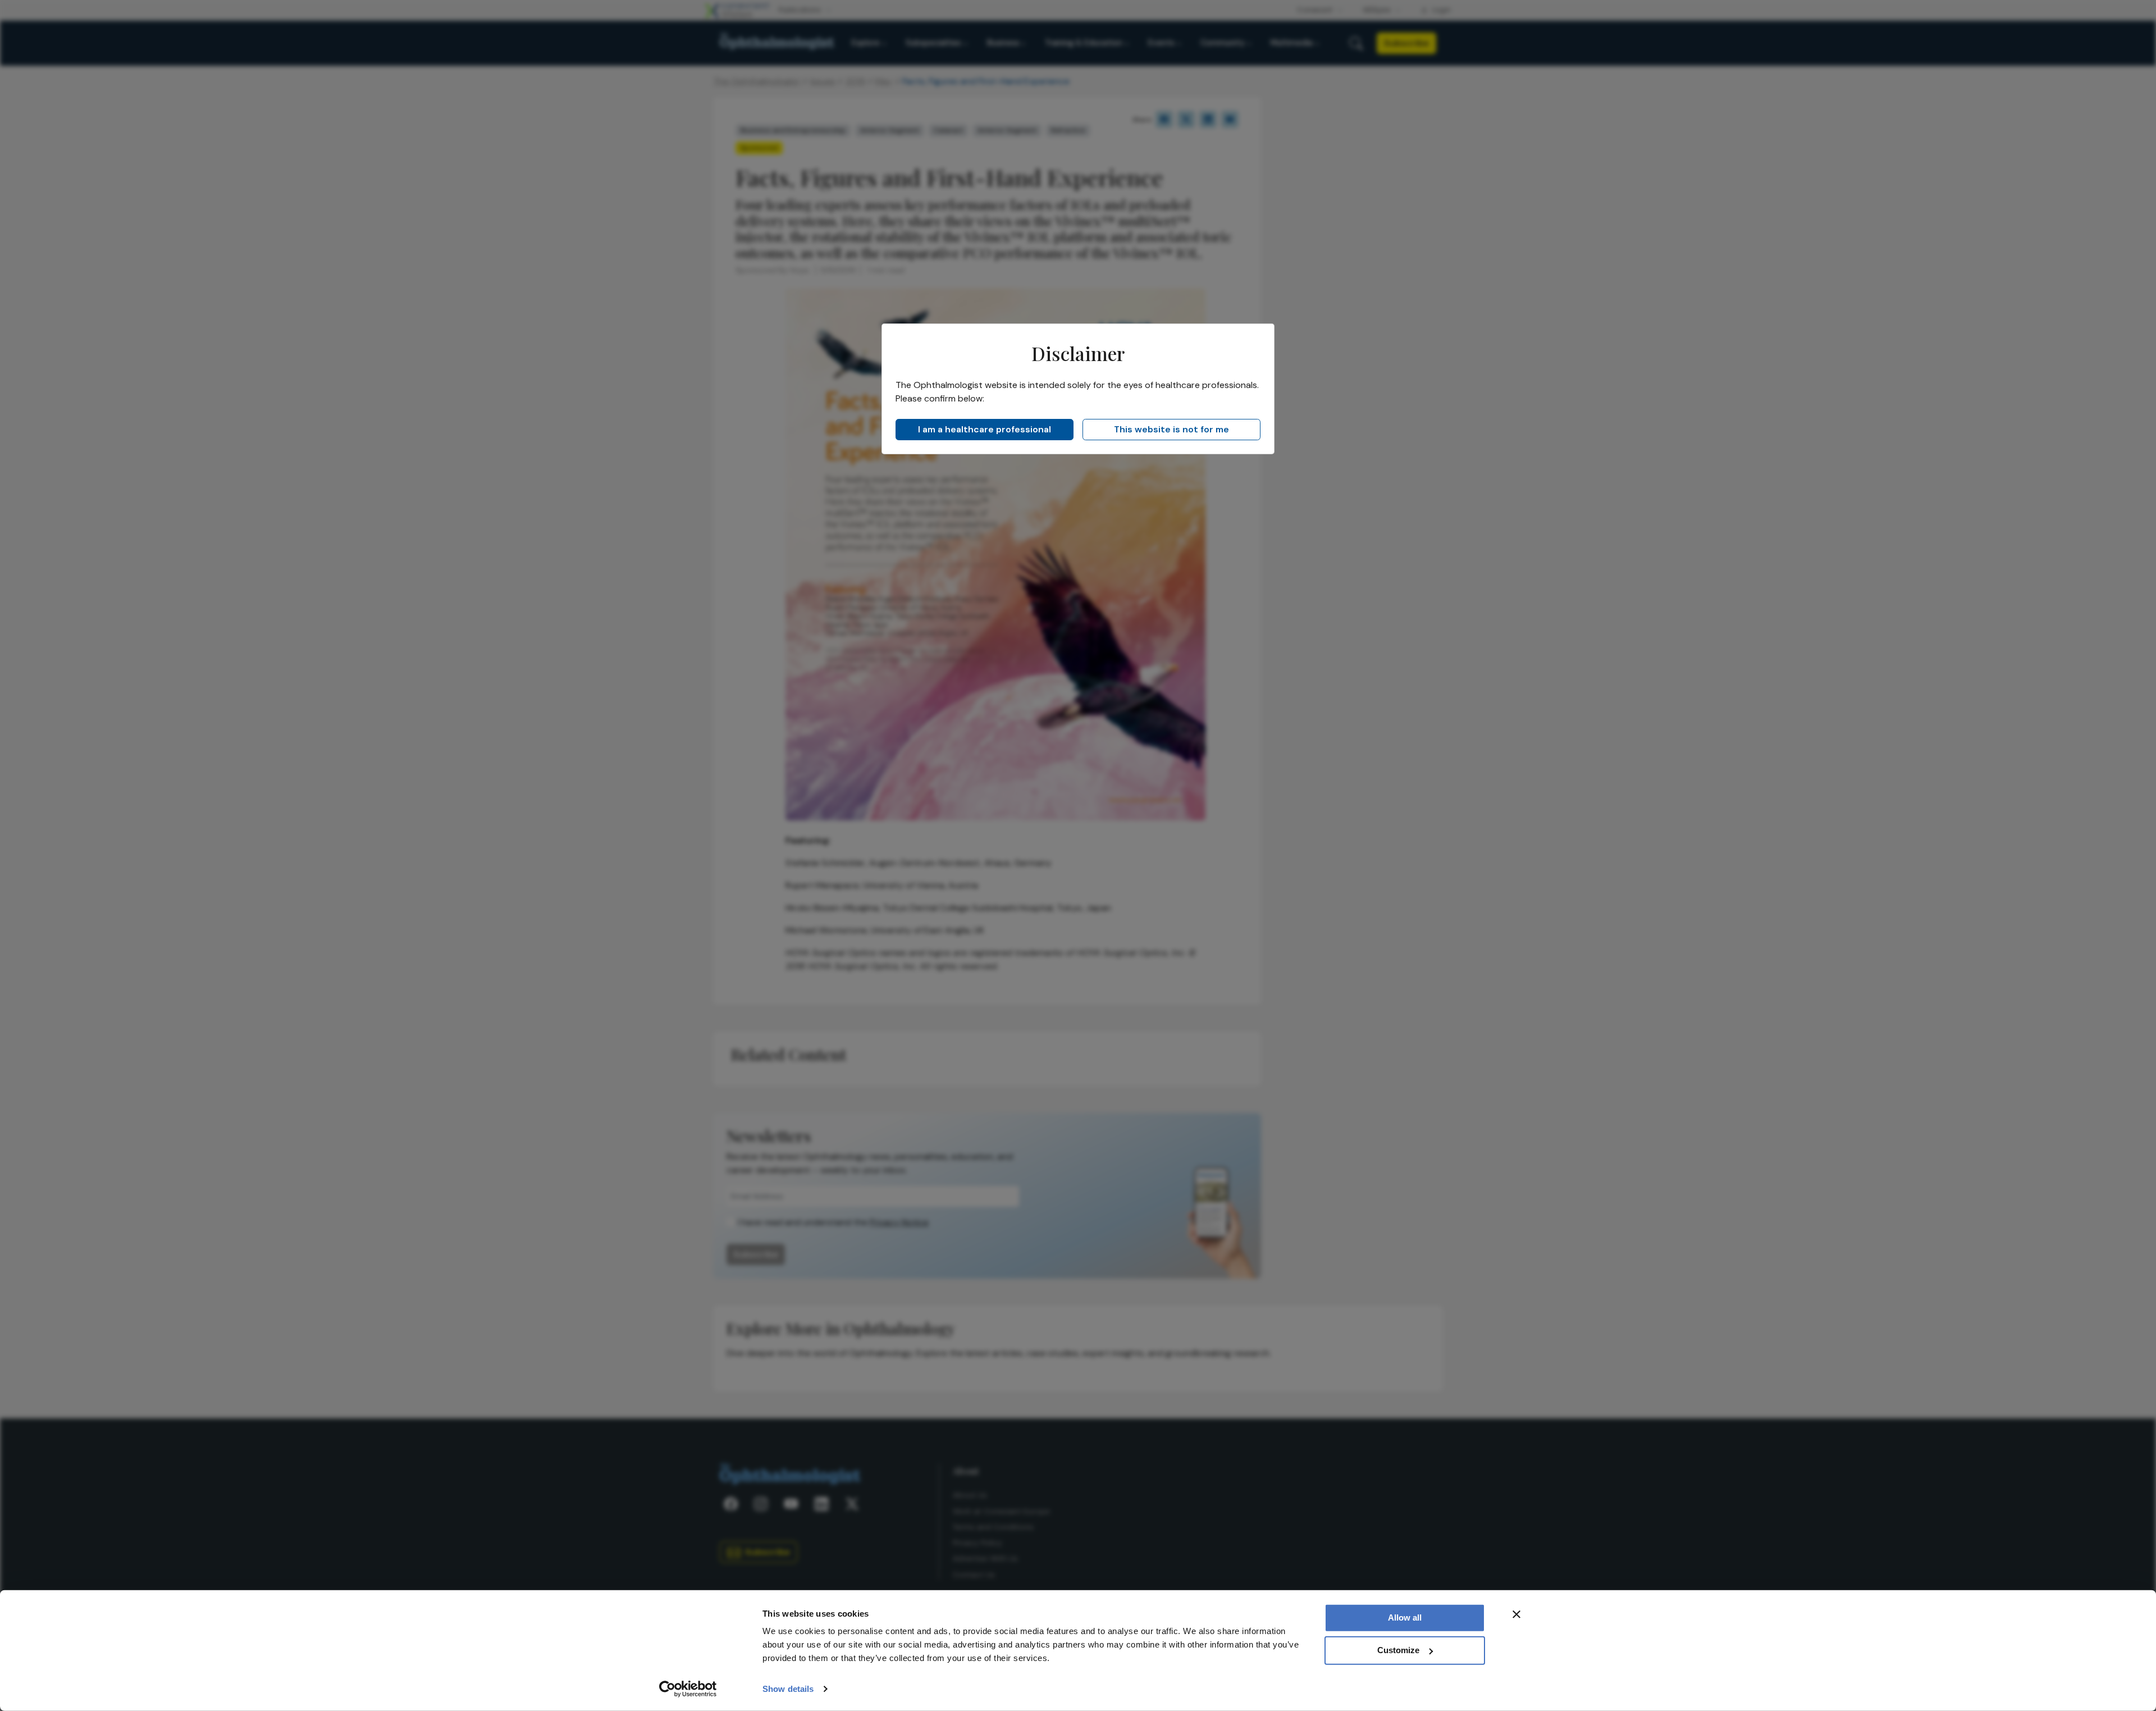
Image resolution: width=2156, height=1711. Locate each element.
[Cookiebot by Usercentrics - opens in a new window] (688, 1689)
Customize (1398, 1650)
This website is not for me (1171, 429)
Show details (788, 1689)
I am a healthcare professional (985, 429)
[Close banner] (1516, 1614)
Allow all (1405, 1618)
